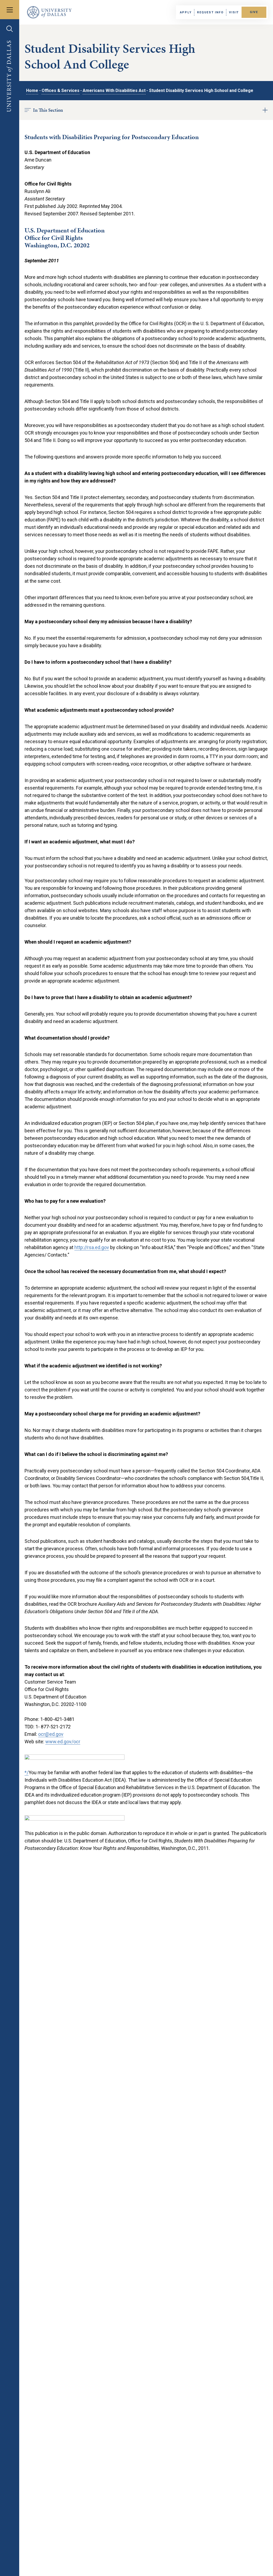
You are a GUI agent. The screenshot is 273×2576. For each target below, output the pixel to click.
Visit (234, 12)
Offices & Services (61, 90)
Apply (186, 12)
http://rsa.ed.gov (92, 1247)
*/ (27, 1772)
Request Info (210, 12)
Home (32, 90)
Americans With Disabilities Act (114, 90)
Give (254, 12)
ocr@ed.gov (51, 1734)
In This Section (48, 110)
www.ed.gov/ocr (63, 1742)
